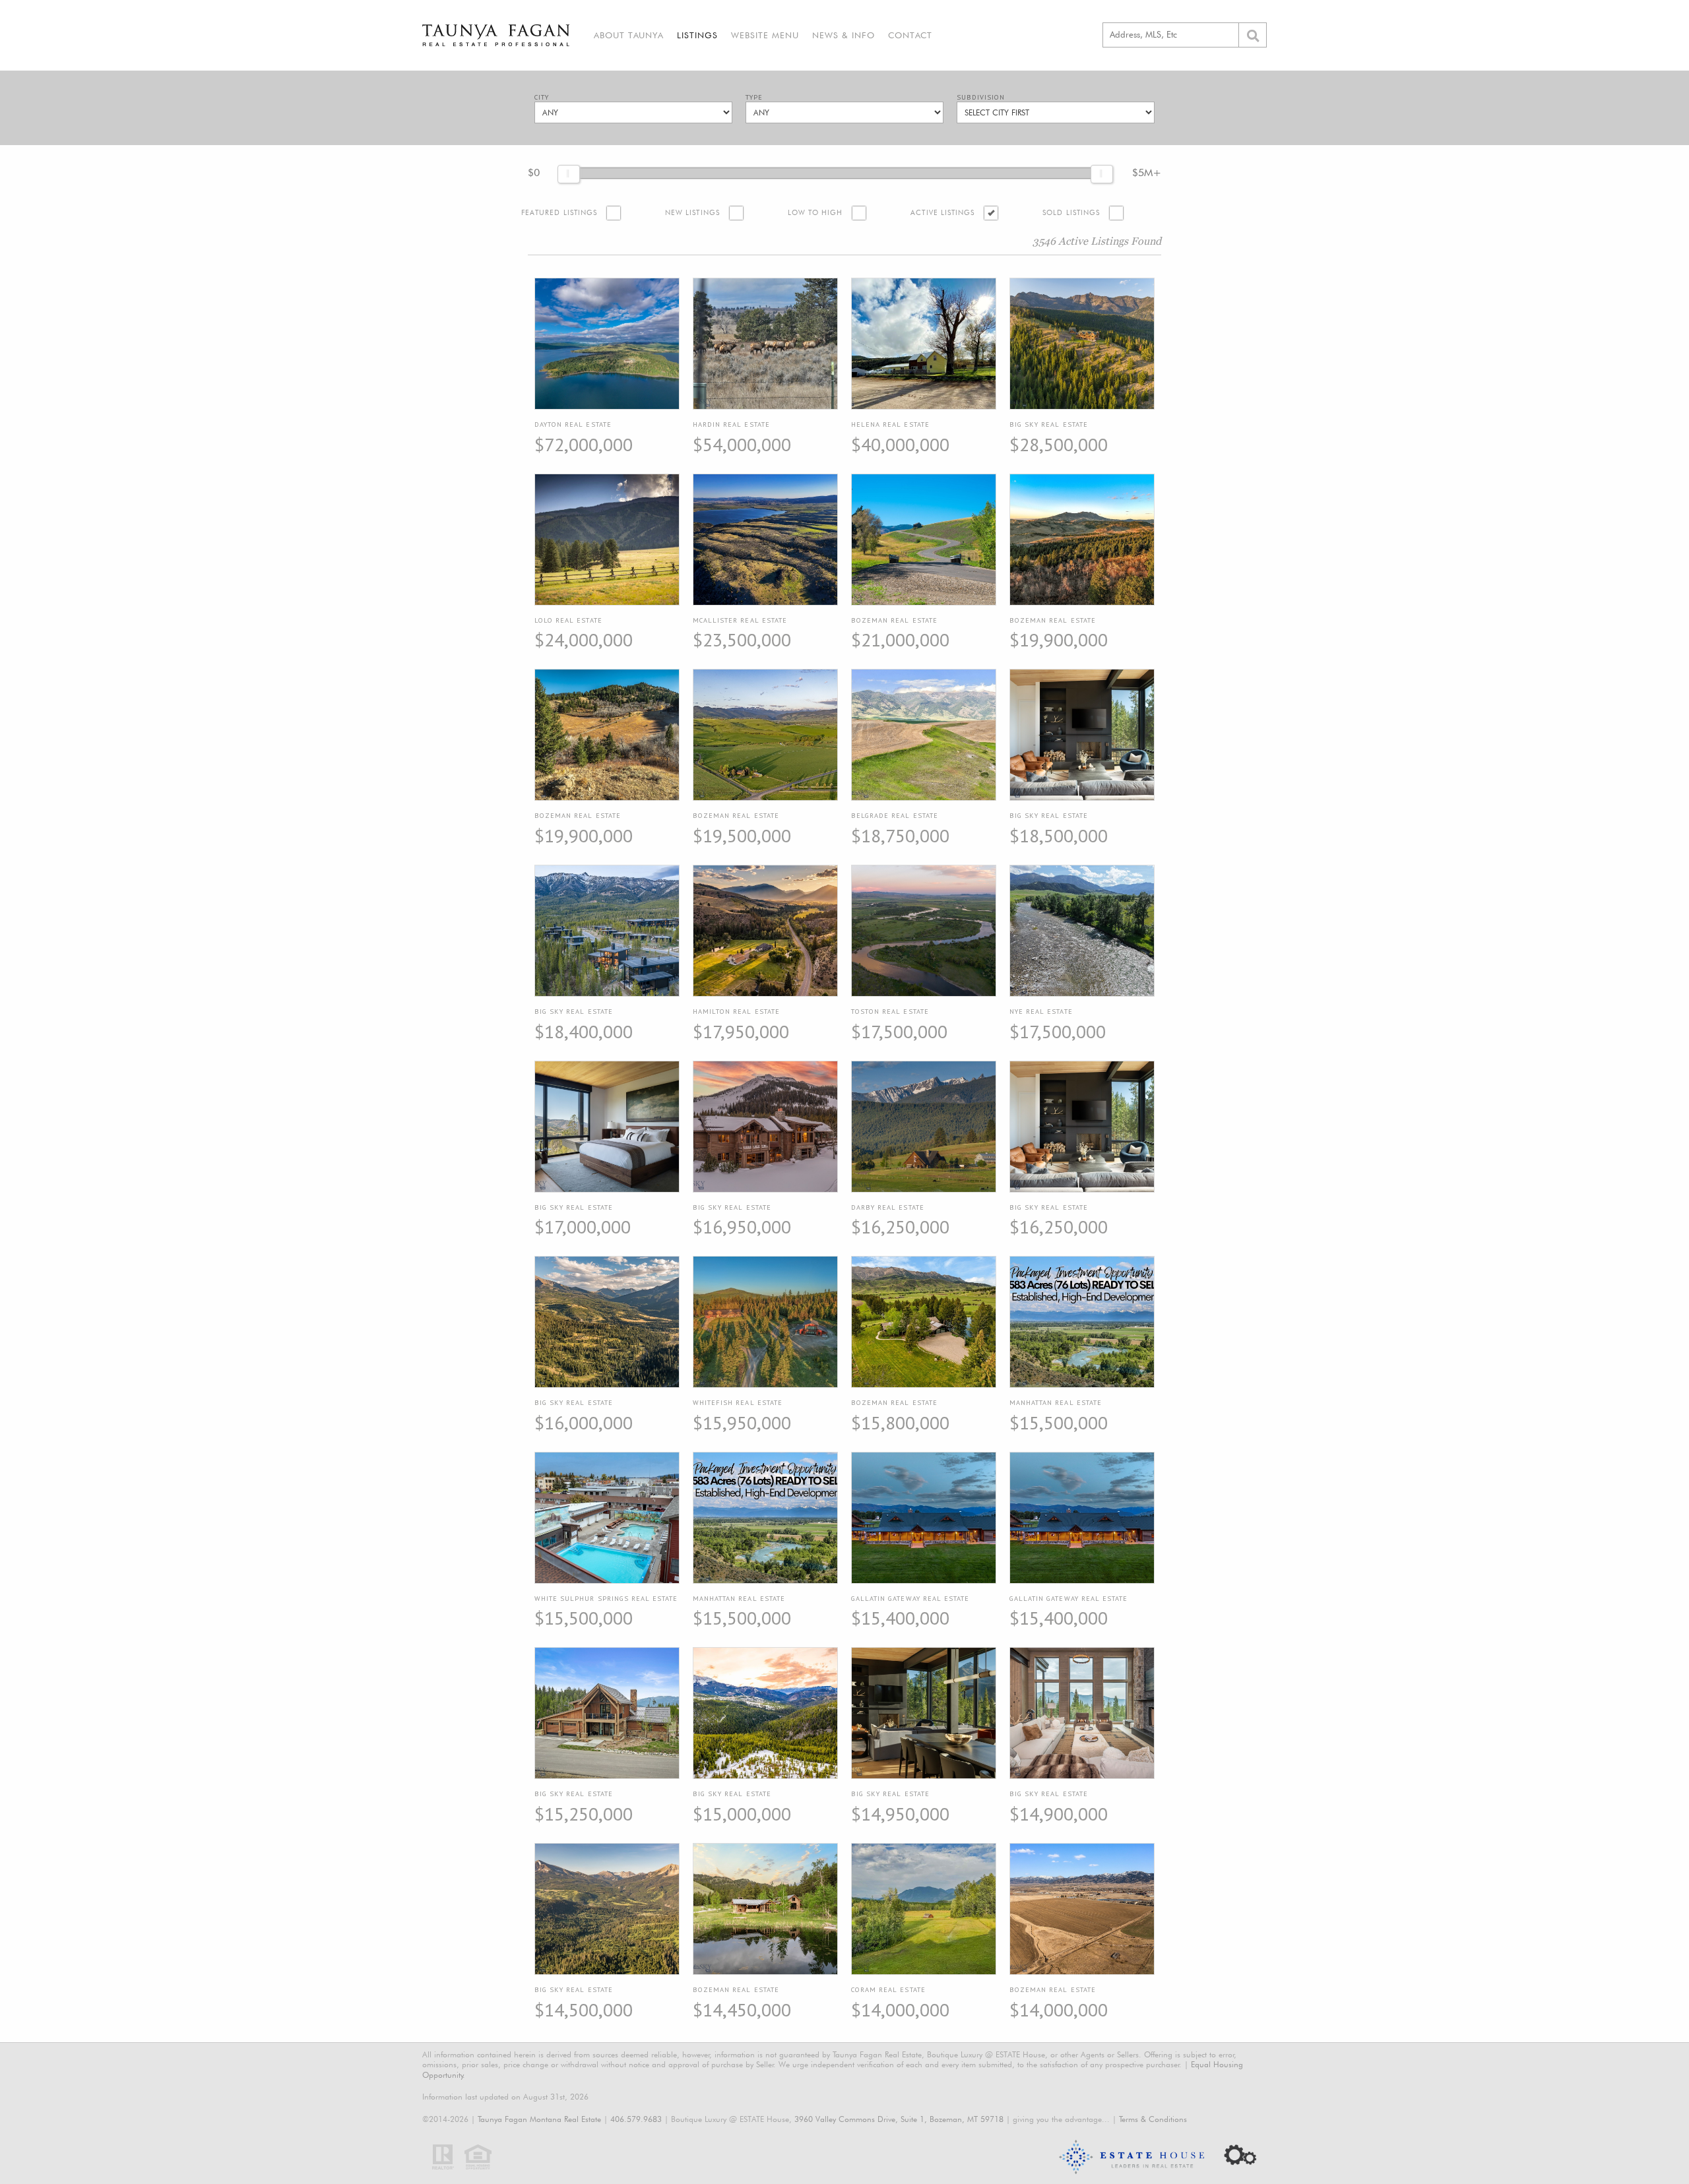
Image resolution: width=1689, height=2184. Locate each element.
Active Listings (942, 213)
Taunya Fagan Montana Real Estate (539, 2119)
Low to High (815, 213)
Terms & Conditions (1153, 2119)
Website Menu (765, 35)
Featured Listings (559, 213)
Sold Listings (1071, 213)
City (542, 97)
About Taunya (629, 35)
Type (754, 97)
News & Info (844, 35)
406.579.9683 (636, 2119)
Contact (910, 35)
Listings (697, 35)
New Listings (692, 213)
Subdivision (981, 97)
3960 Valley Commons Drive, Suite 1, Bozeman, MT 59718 (899, 2119)
